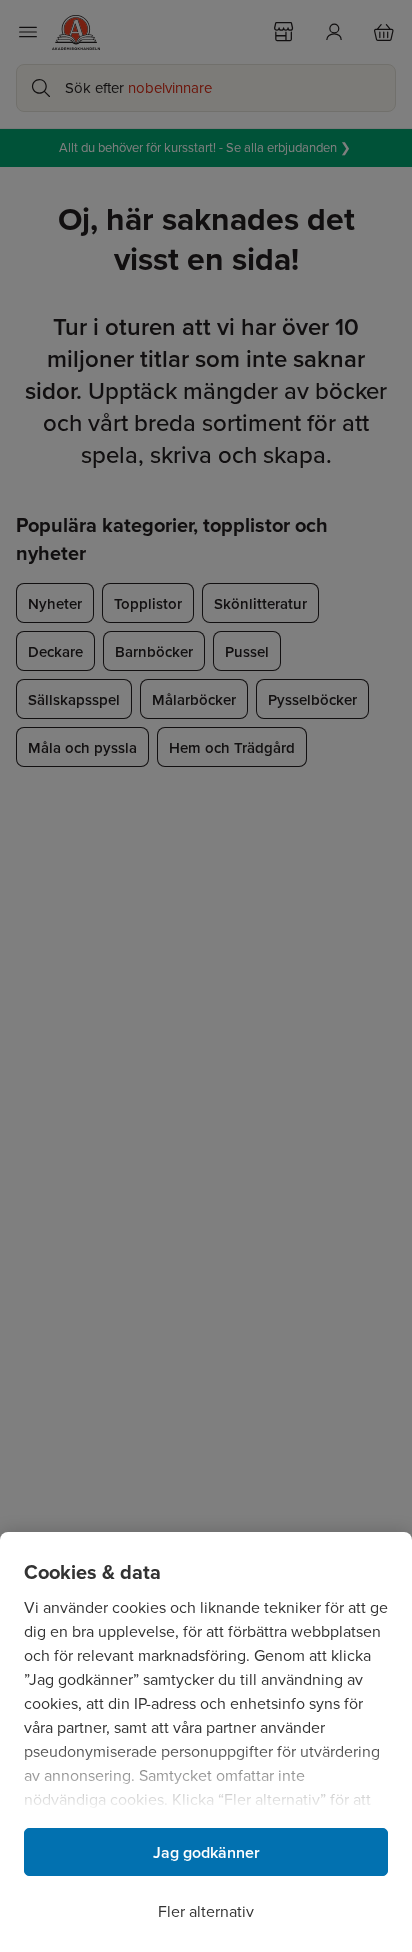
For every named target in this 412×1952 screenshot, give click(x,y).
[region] (206, 1742)
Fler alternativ (206, 1911)
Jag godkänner (206, 1852)
